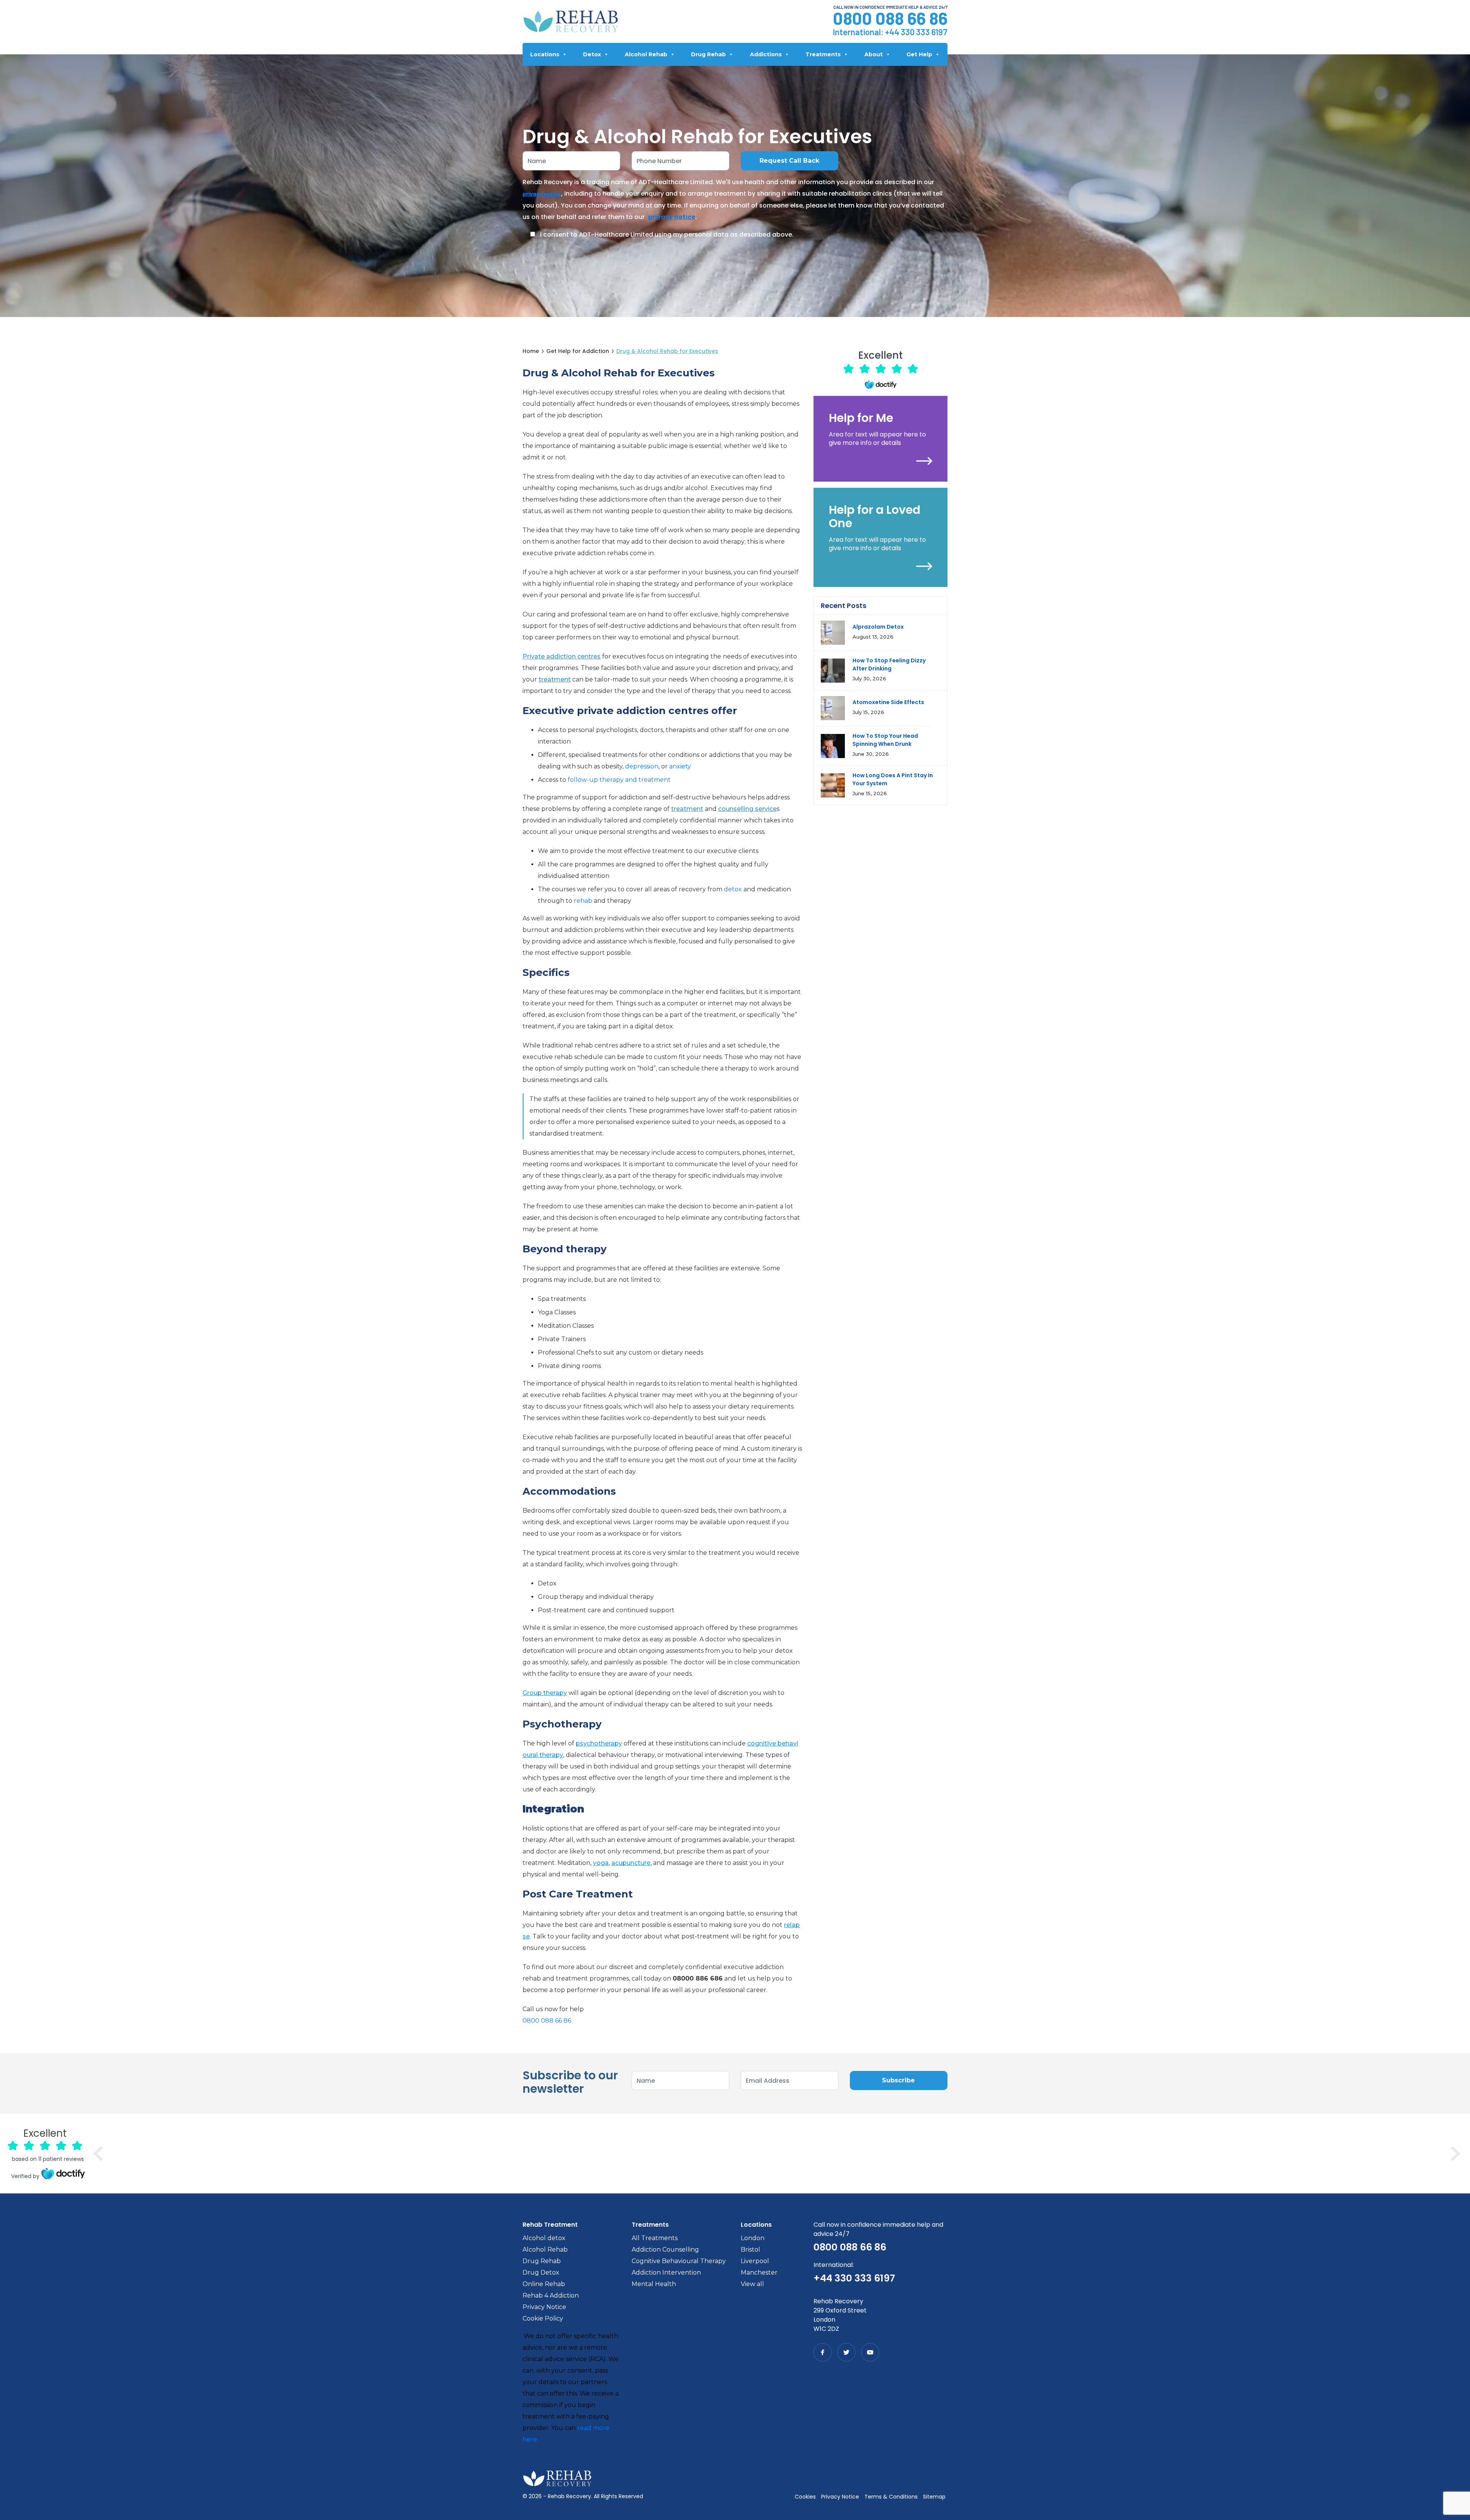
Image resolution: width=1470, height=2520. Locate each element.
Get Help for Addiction (578, 351)
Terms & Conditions (891, 2497)
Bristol (751, 2250)
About (874, 54)
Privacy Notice (544, 2307)
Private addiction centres (562, 656)
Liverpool (755, 2261)
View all (752, 2284)
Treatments (823, 54)
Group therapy (545, 1693)
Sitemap (934, 2497)
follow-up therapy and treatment (619, 780)
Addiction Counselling (665, 2250)
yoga (601, 1863)
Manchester (759, 2272)
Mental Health (654, 2284)
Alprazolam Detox (878, 627)
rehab (583, 901)
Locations (545, 54)
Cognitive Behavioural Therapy (679, 2261)
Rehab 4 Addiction (551, 2295)
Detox (592, 54)
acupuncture (631, 1863)
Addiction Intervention (666, 2272)
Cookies (805, 2497)
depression (642, 766)
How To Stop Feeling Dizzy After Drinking (889, 664)
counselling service (747, 809)
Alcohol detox (544, 2238)
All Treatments (655, 2238)
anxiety (680, 766)
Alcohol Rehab (646, 54)
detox (733, 889)
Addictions (766, 54)
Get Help (919, 54)
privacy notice (542, 194)
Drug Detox (541, 2272)
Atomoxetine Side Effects (888, 702)
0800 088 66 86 (890, 18)
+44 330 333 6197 (916, 32)
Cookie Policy (543, 2318)
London (753, 2238)
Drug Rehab (708, 54)
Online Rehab (544, 2284)
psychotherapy (599, 1743)
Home (531, 351)
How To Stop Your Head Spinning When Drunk (885, 740)
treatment (555, 679)
